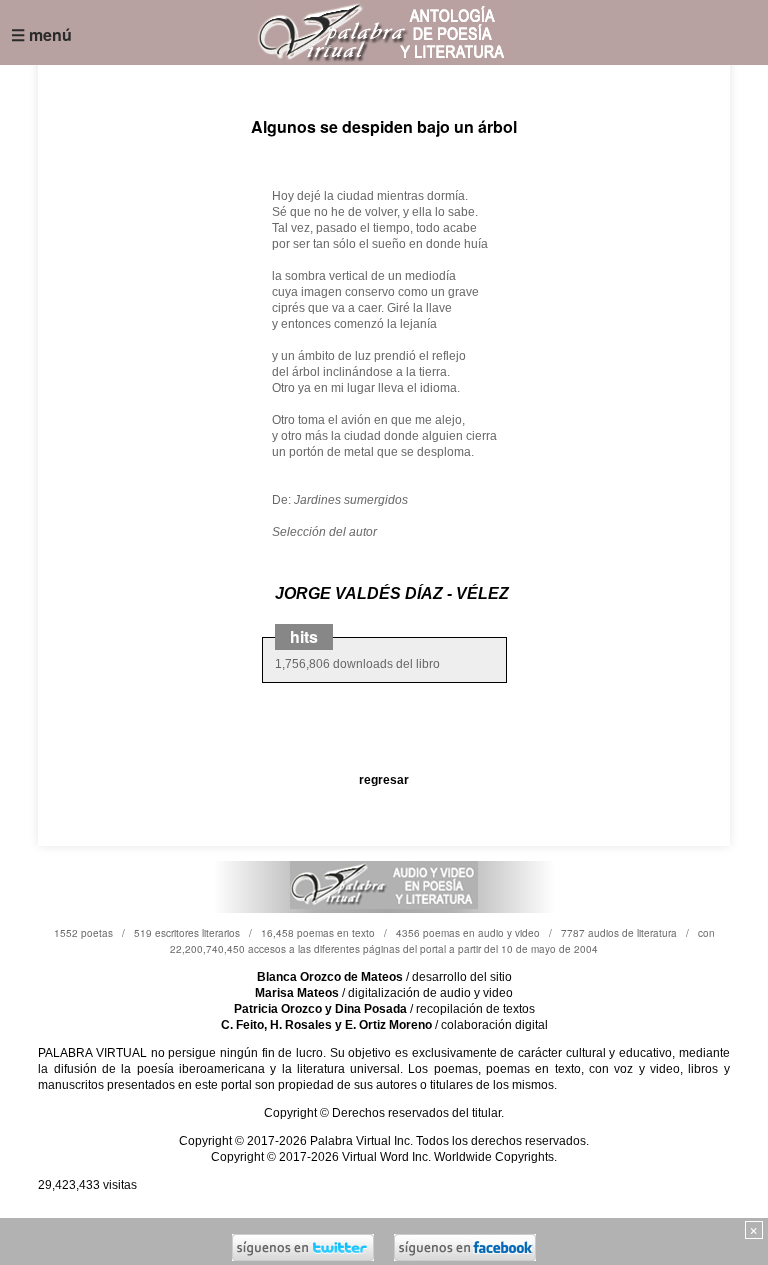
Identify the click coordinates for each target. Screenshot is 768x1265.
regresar (384, 780)
